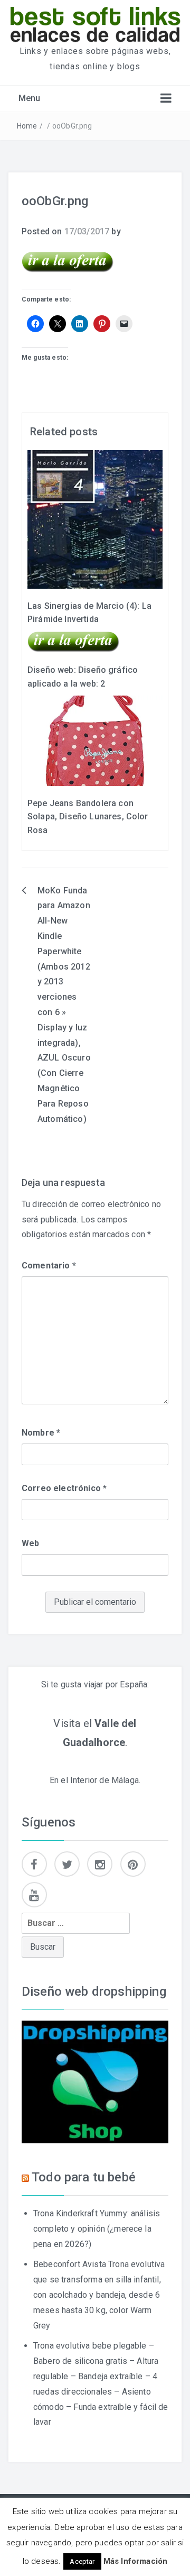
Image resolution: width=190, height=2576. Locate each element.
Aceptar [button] (82, 2561)
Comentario (49, 1266)
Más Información (135, 2561)
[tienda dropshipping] (95, 2081)
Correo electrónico (64, 1488)
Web (30, 1543)
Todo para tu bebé (84, 2177)
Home (27, 126)
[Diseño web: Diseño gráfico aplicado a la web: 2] (74, 641)
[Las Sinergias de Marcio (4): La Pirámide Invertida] (95, 519)
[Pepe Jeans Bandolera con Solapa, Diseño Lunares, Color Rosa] (95, 740)
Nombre (41, 1433)
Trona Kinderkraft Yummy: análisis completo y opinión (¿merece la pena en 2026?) (97, 2229)
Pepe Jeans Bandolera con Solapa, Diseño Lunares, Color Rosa (88, 817)
